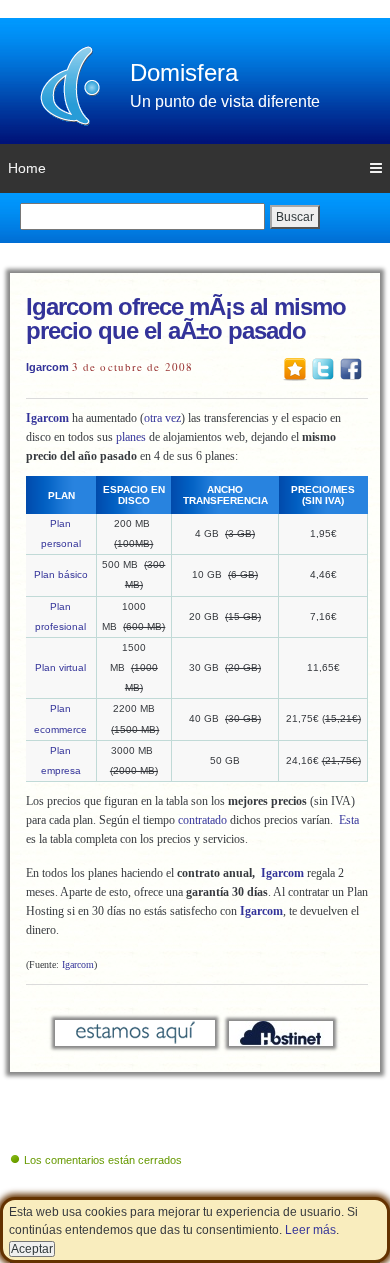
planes (131, 437)
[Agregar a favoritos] (295, 368)
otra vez (162, 418)
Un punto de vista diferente (225, 101)
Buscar (295, 217)
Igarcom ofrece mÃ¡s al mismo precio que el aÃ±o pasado (186, 318)
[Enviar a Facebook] (351, 368)
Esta (349, 820)
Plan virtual (60, 667)
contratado (202, 820)
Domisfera (184, 72)
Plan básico (61, 574)
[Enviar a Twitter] (323, 368)
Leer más (310, 1230)
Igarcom (47, 367)
